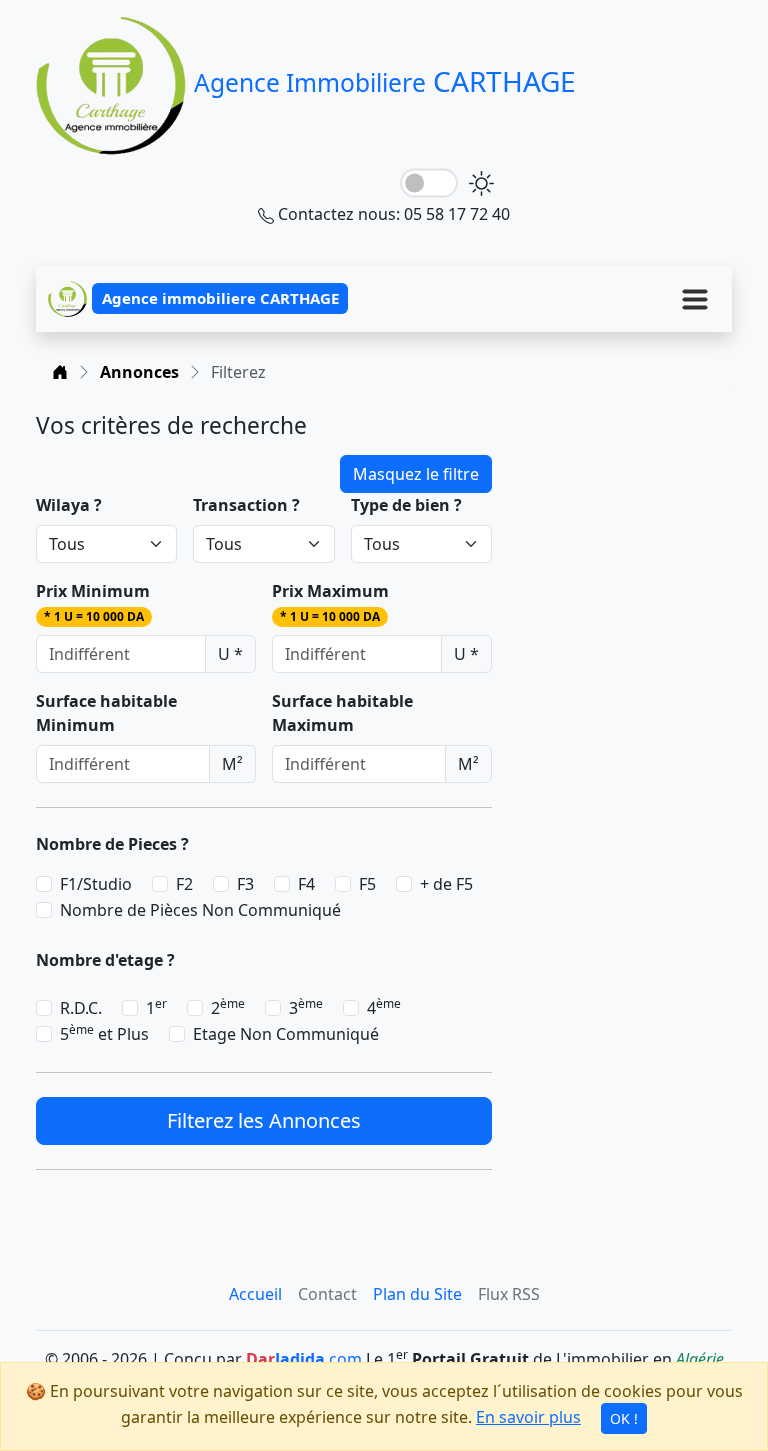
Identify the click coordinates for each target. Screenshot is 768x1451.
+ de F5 (446, 884)
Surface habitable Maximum (342, 713)
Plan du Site (417, 1294)
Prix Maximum (330, 602)
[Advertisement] (624, 512)
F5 (367, 884)
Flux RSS (509, 1294)
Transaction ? (246, 505)
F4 (306, 884)
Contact (327, 1294)
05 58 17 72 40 (457, 214)
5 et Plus (104, 1033)
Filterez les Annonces (264, 1120)
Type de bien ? (406, 505)
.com (304, 1359)
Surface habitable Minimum (106, 713)
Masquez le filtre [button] (416, 474)
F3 (245, 884)
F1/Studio (96, 884)
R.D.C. (81, 1008)
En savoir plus (528, 1417)
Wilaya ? (69, 505)
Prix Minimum (93, 602)
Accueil (255, 1294)
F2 (184, 884)
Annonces (139, 372)
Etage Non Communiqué (286, 1034)
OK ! (624, 1418)
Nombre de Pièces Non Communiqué (200, 910)
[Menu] (695, 299)
